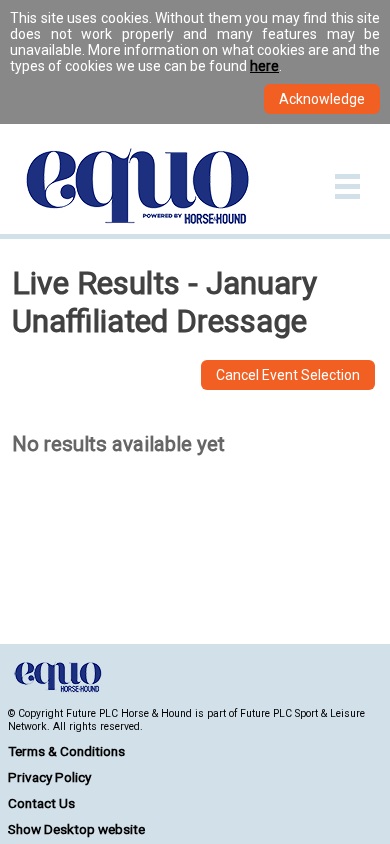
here (264, 66)
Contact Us (41, 803)
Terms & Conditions (66, 751)
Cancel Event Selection (288, 375)
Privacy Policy (49, 777)
